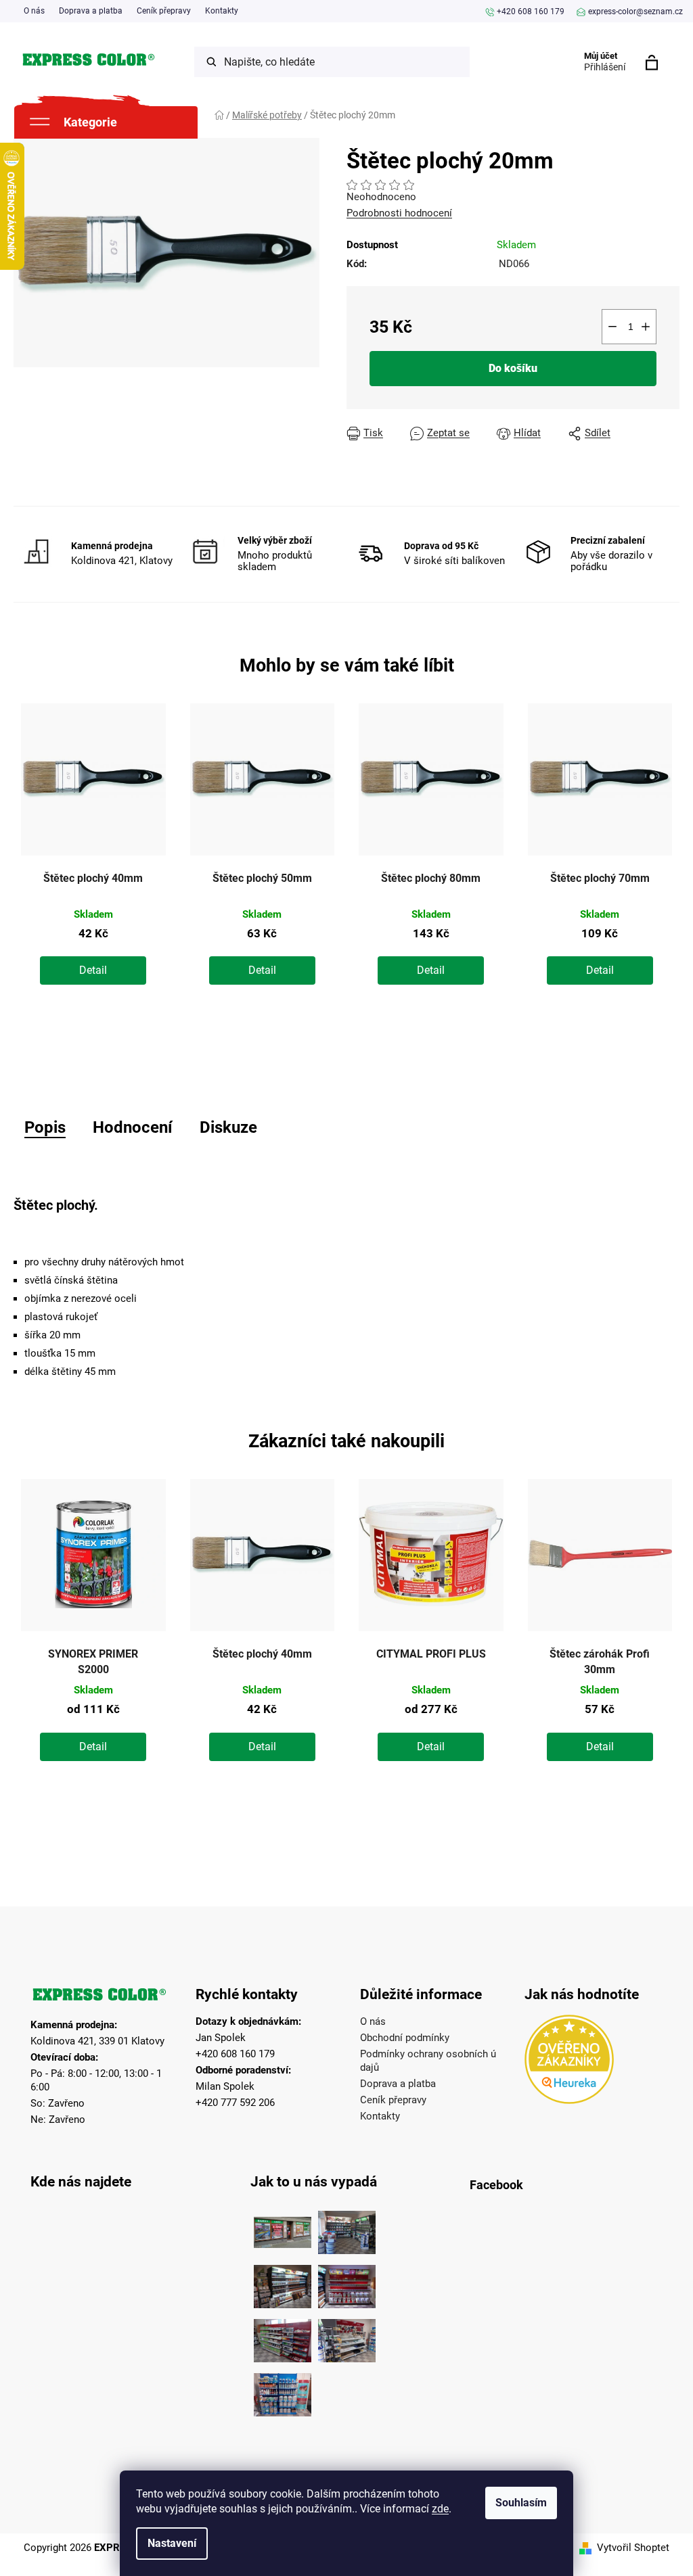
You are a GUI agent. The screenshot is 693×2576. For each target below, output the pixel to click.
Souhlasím (521, 2503)
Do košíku (513, 368)
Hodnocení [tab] (133, 1127)
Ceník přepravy (164, 11)
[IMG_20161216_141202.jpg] (283, 2391)
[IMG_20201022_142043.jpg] (283, 2229)
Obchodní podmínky (405, 2038)
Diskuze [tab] (228, 1127)
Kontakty (222, 11)
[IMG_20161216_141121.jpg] (347, 2283)
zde (440, 2509)
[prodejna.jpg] (347, 2229)
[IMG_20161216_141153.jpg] (347, 2337)
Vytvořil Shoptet (633, 2548)
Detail (93, 970)
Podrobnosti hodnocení (399, 213)
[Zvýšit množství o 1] (646, 327)
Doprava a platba (91, 11)
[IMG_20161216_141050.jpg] (283, 2337)
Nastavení (172, 2543)
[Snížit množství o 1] (612, 327)
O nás (34, 11)
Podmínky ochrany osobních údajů (428, 2061)
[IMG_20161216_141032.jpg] (283, 2283)
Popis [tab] (45, 1127)
